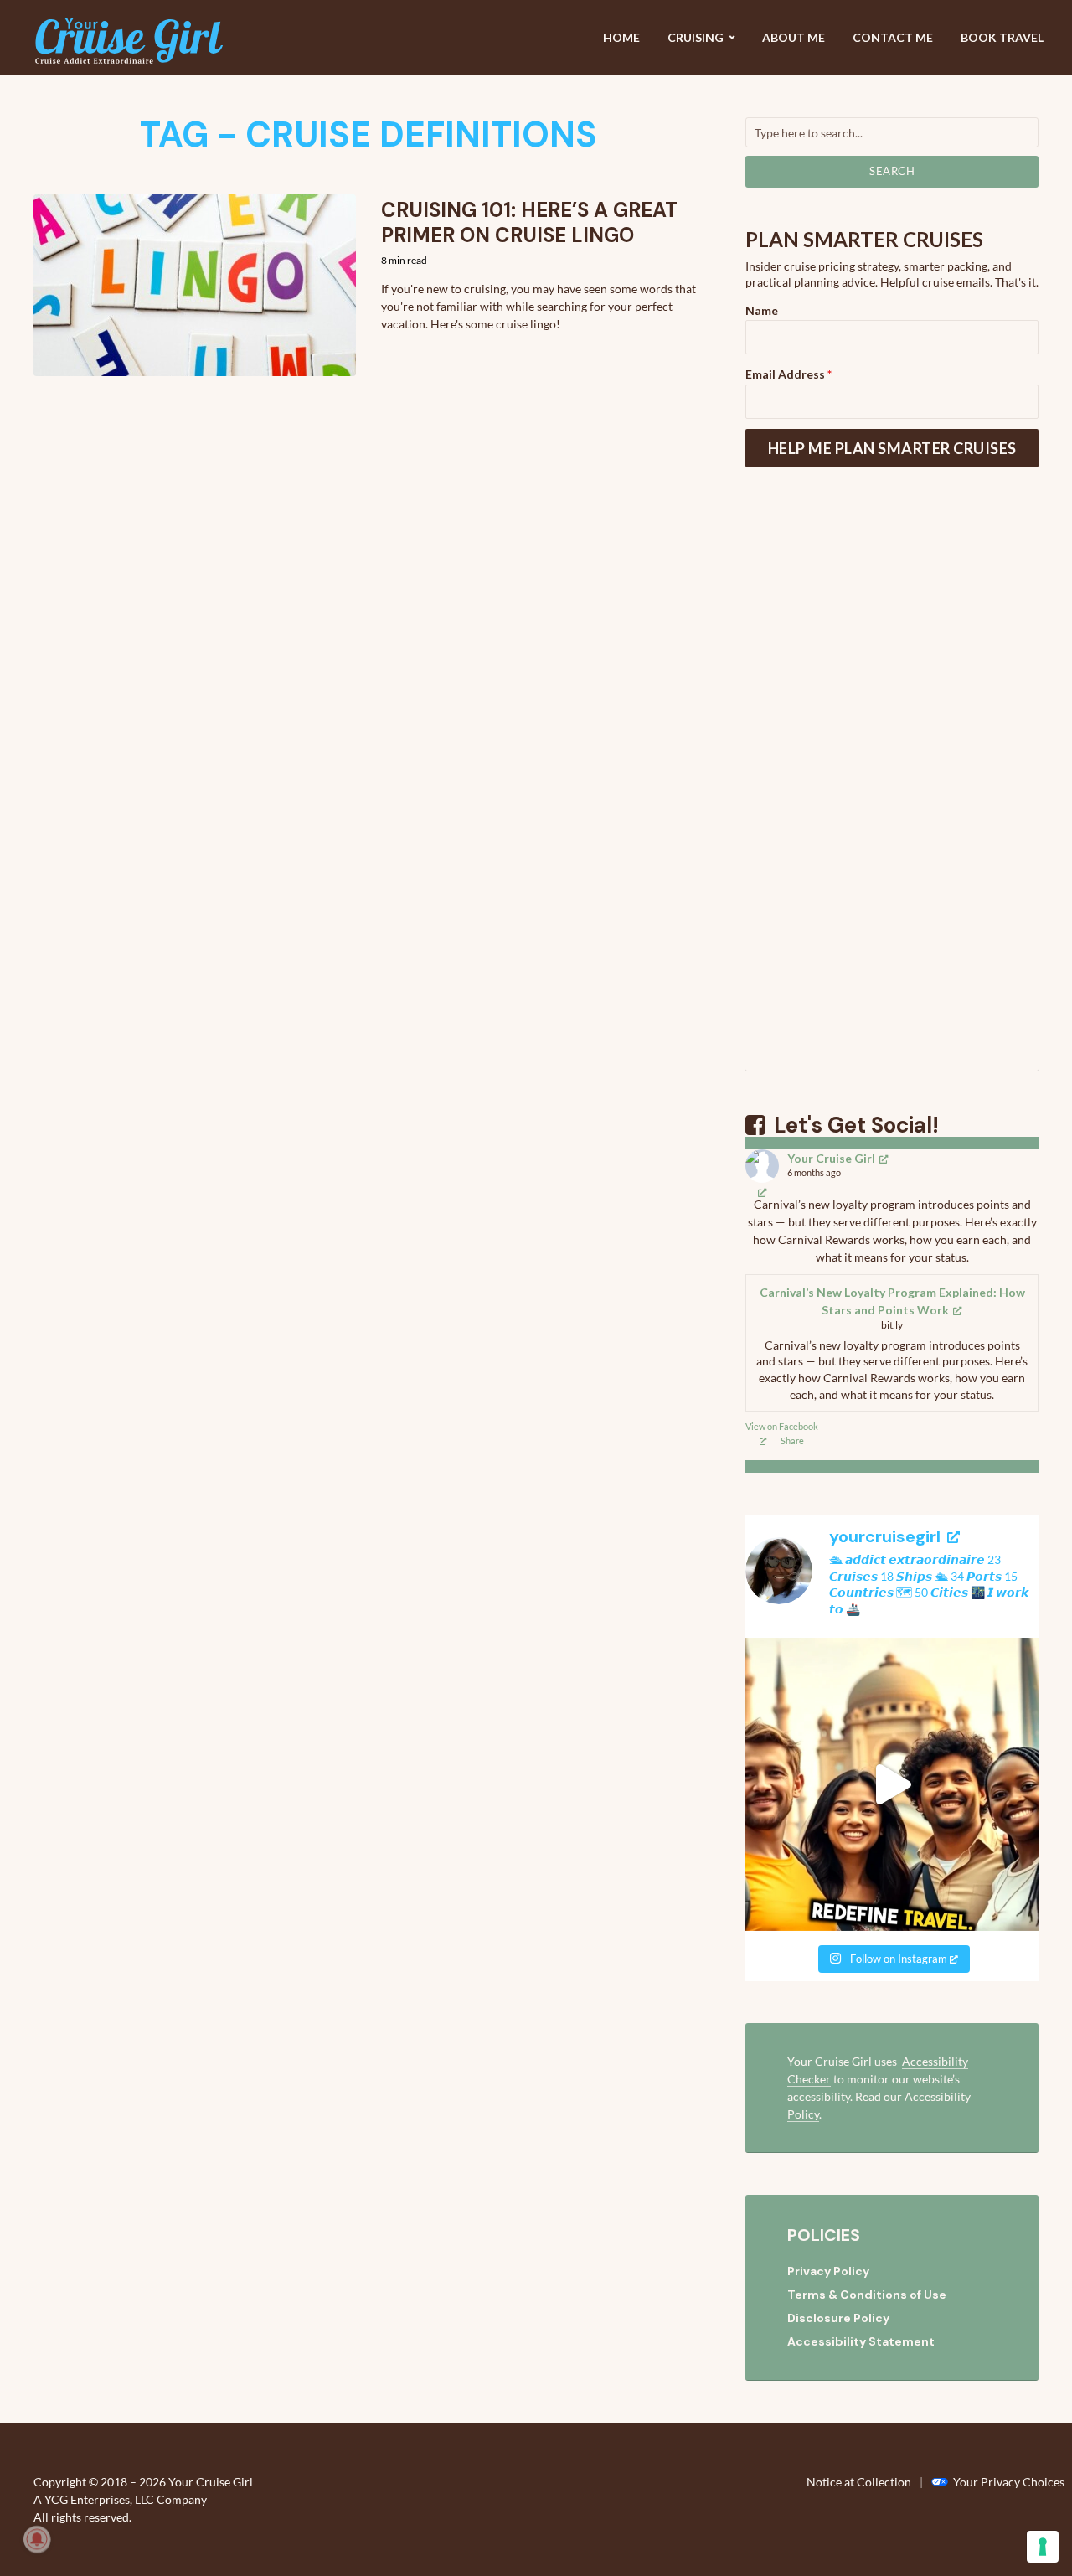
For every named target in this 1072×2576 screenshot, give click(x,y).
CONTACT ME (893, 37)
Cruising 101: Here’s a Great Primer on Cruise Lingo (529, 223)
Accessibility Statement (861, 2341)
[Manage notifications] (37, 2539)
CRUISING (696, 37)
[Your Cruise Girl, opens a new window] (763, 1192)
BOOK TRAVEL (1002, 37)
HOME (621, 37)
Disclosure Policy (838, 2318)
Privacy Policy (828, 2271)
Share (792, 1440)
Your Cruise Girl (831, 1158)
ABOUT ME (794, 37)
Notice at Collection (859, 2482)
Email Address (789, 374)
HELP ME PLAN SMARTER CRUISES (892, 448)
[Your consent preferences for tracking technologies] (1043, 2547)
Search (892, 171)
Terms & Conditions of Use (867, 2295)
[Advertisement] (892, 790)
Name (762, 310)
